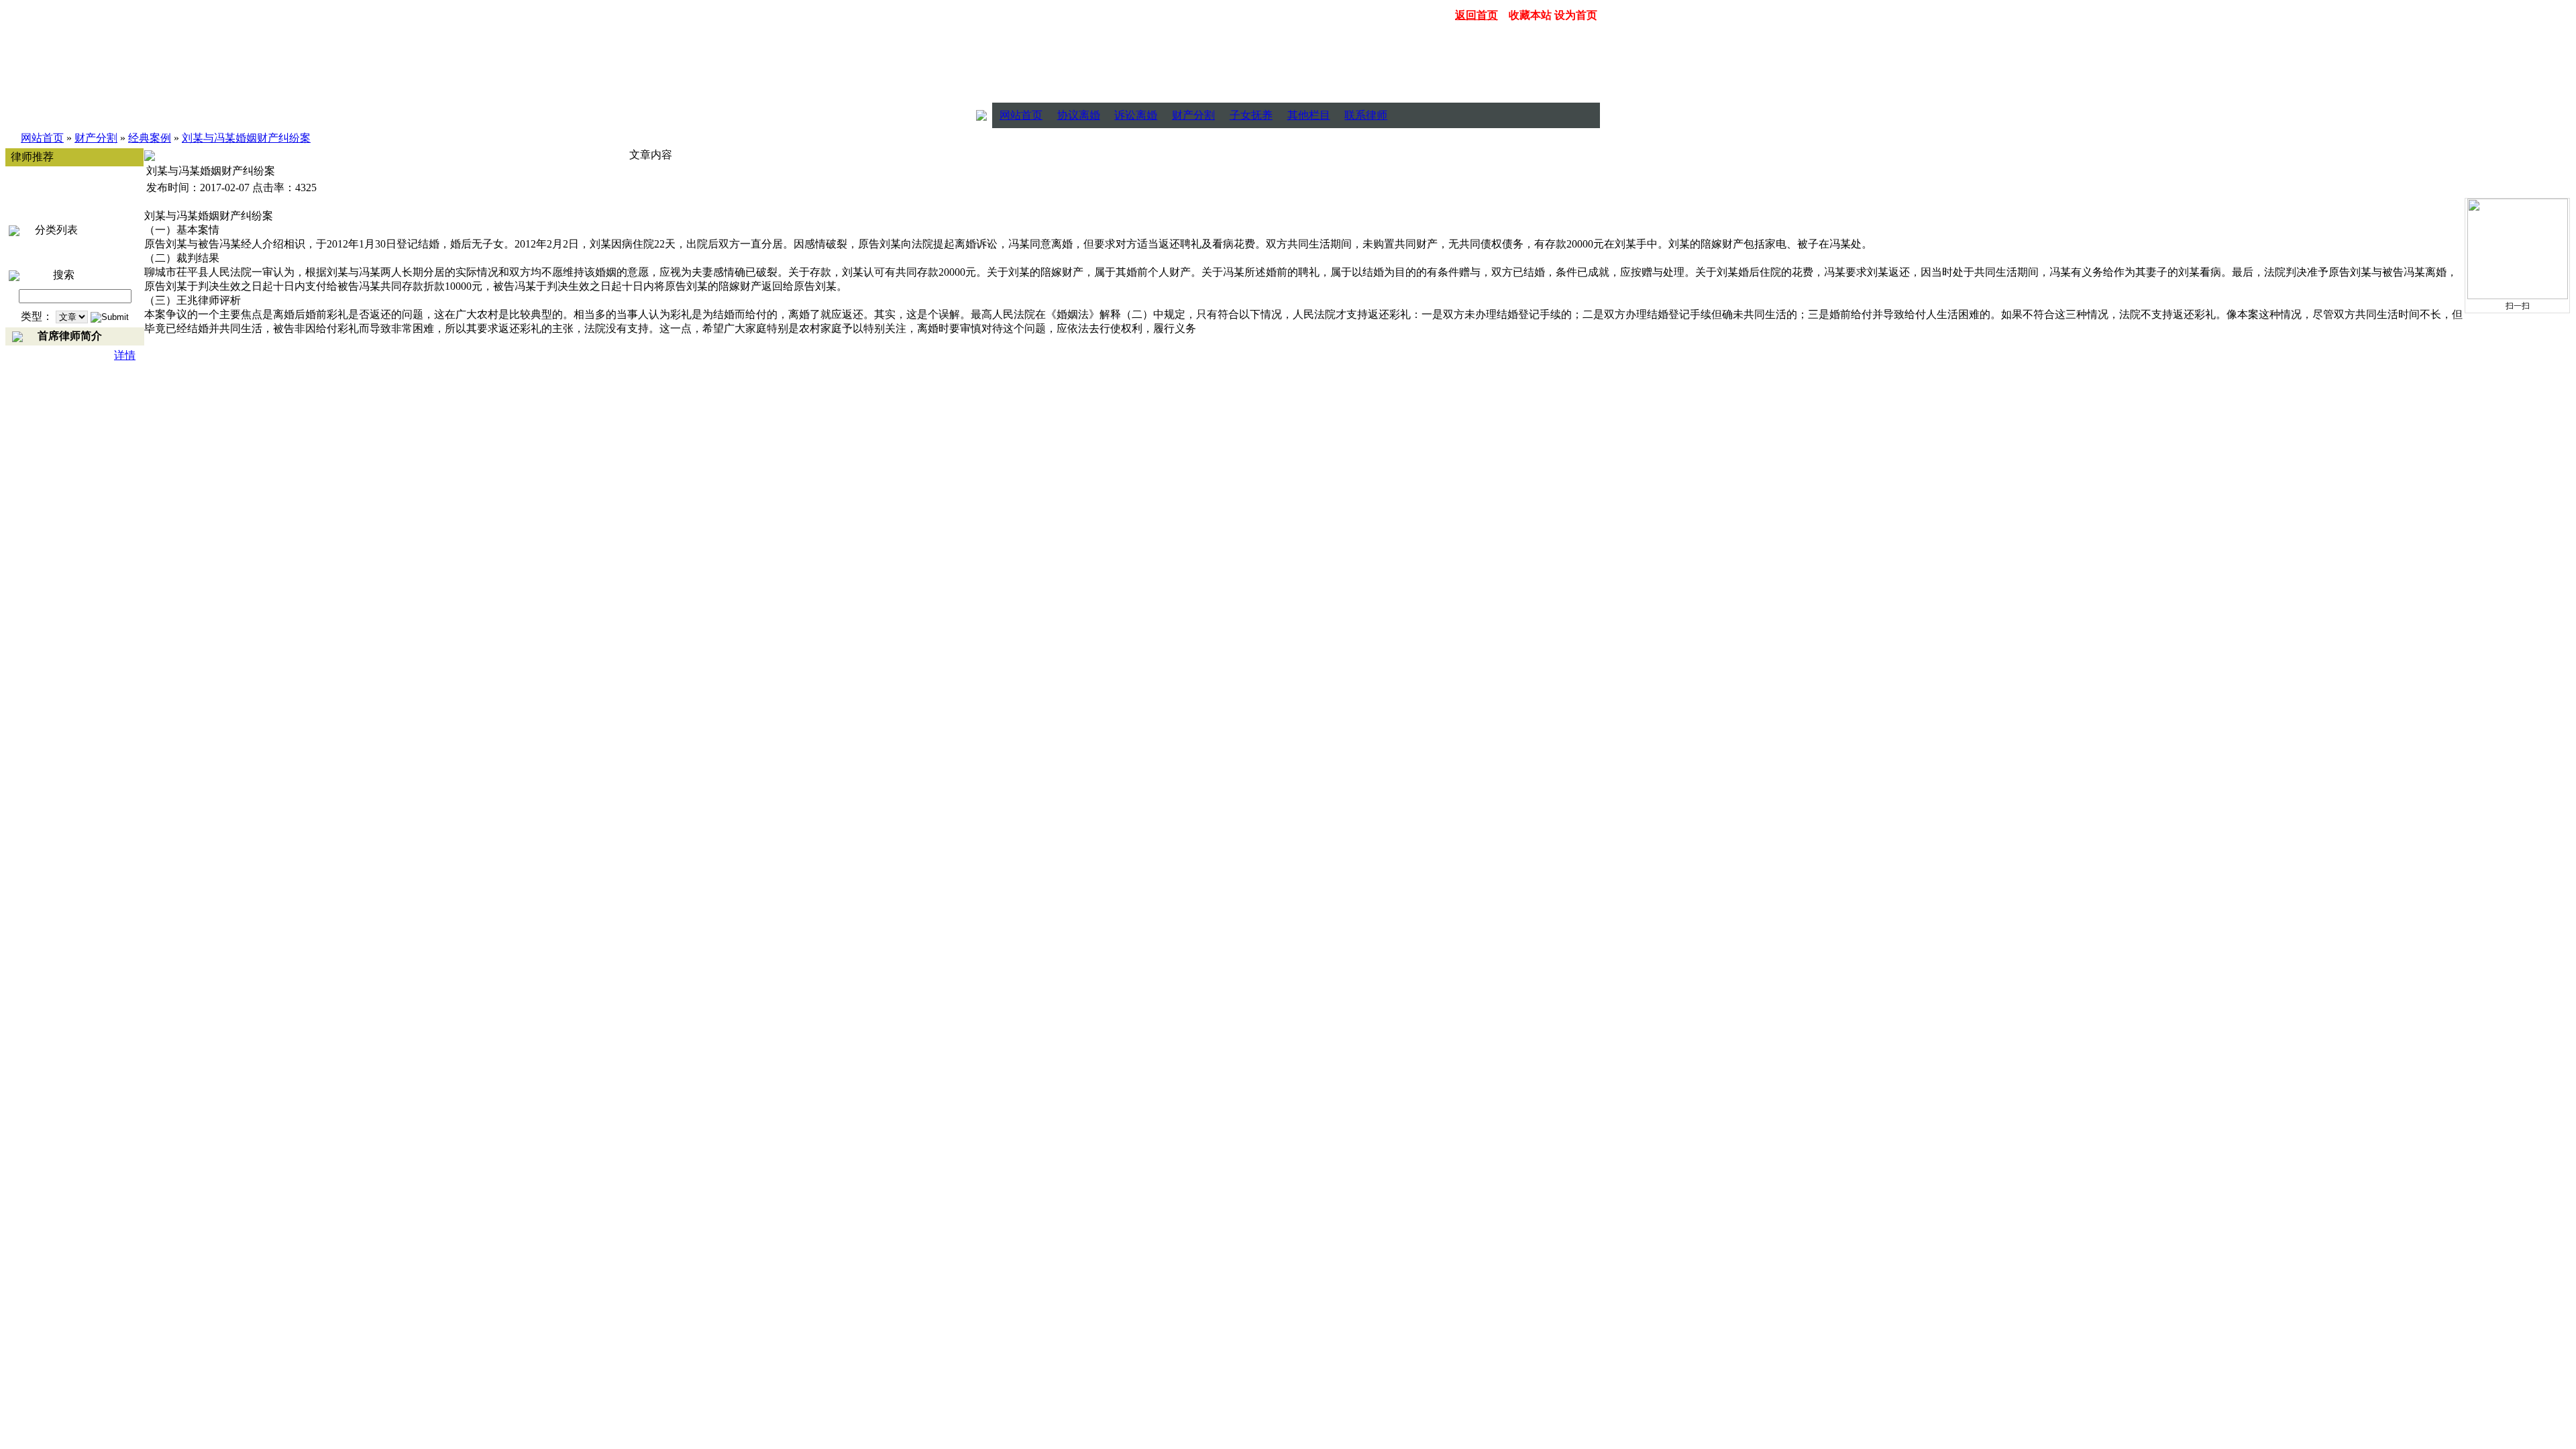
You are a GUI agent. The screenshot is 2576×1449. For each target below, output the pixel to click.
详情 (125, 355)
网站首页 (1021, 115)
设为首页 (1576, 15)
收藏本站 (1530, 15)
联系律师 (1366, 115)
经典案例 (150, 138)
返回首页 (1477, 15)
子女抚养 (1251, 115)
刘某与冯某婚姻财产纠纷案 (246, 138)
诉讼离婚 (1136, 115)
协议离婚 (1079, 115)
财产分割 (1193, 115)
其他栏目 (1309, 115)
